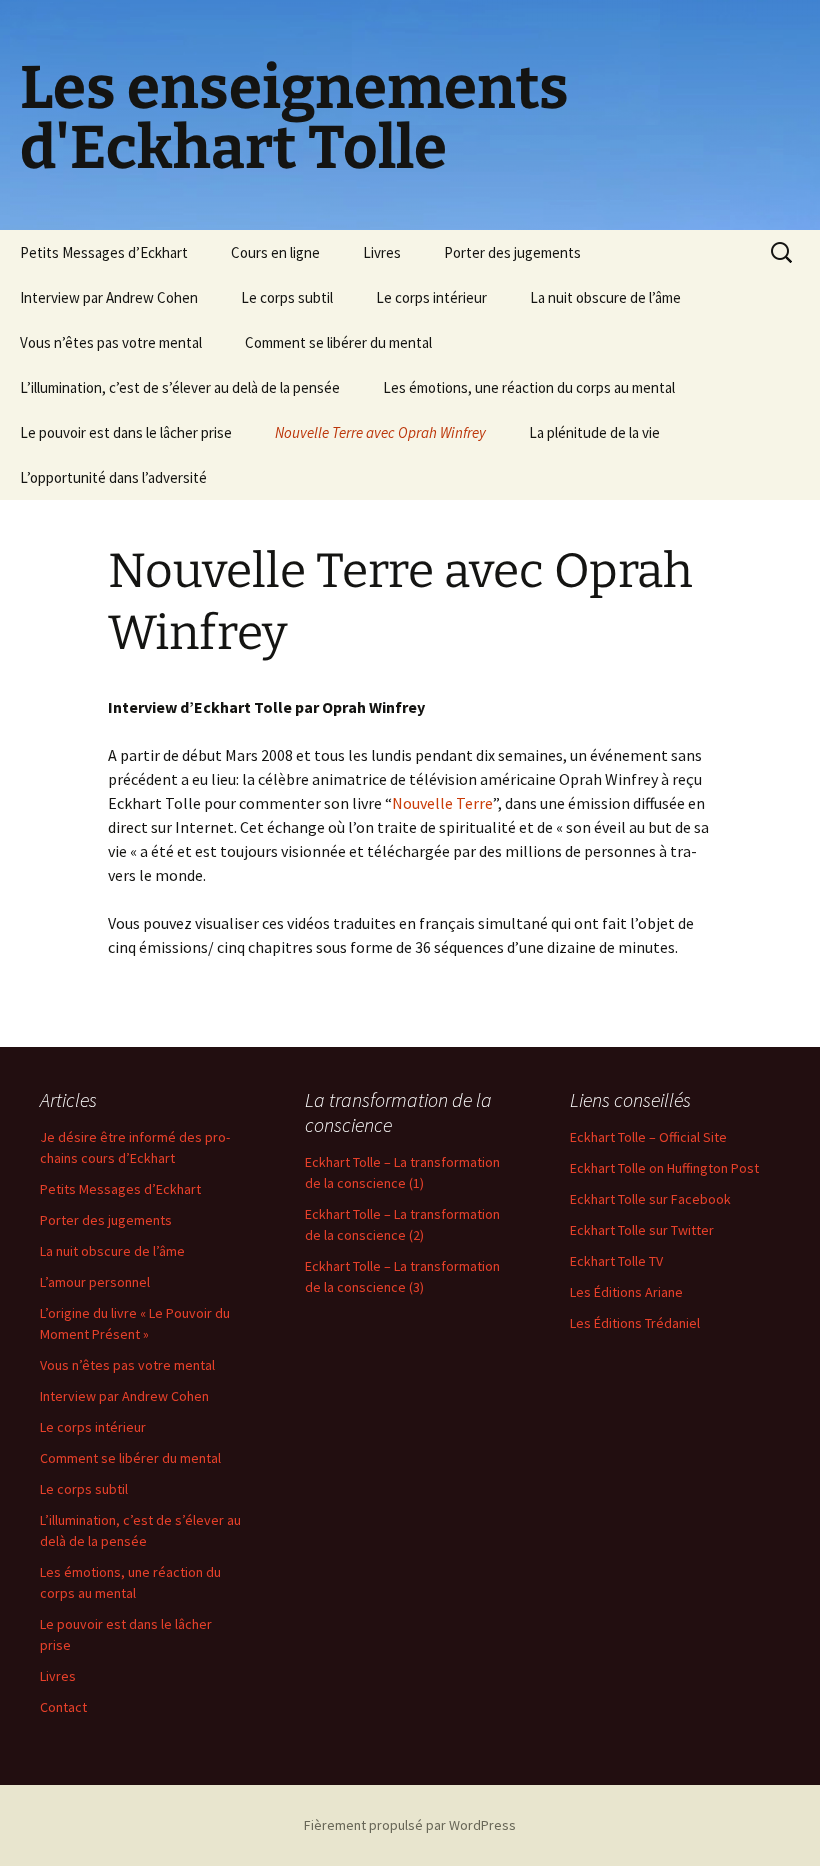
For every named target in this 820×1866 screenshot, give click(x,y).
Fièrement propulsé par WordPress (410, 1825)
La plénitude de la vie (594, 432)
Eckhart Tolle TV (616, 1261)
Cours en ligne (275, 252)
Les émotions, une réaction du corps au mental (529, 387)
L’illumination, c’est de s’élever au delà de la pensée (180, 387)
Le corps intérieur (431, 297)
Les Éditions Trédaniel (635, 1323)
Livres (382, 252)
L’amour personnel (95, 1282)
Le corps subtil (287, 297)
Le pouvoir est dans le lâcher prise (126, 432)
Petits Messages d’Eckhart (104, 252)
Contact (63, 1707)
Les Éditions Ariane (626, 1292)
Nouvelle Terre (442, 803)
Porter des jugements (512, 252)
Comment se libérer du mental (338, 342)
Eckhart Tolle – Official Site (648, 1137)
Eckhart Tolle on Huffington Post (664, 1168)
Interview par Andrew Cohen (109, 297)
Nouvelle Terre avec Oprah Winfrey (380, 432)
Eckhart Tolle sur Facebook (650, 1199)
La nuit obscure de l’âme (605, 297)
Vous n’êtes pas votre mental (111, 342)
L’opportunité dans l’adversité (113, 477)
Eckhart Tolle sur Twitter (642, 1230)
